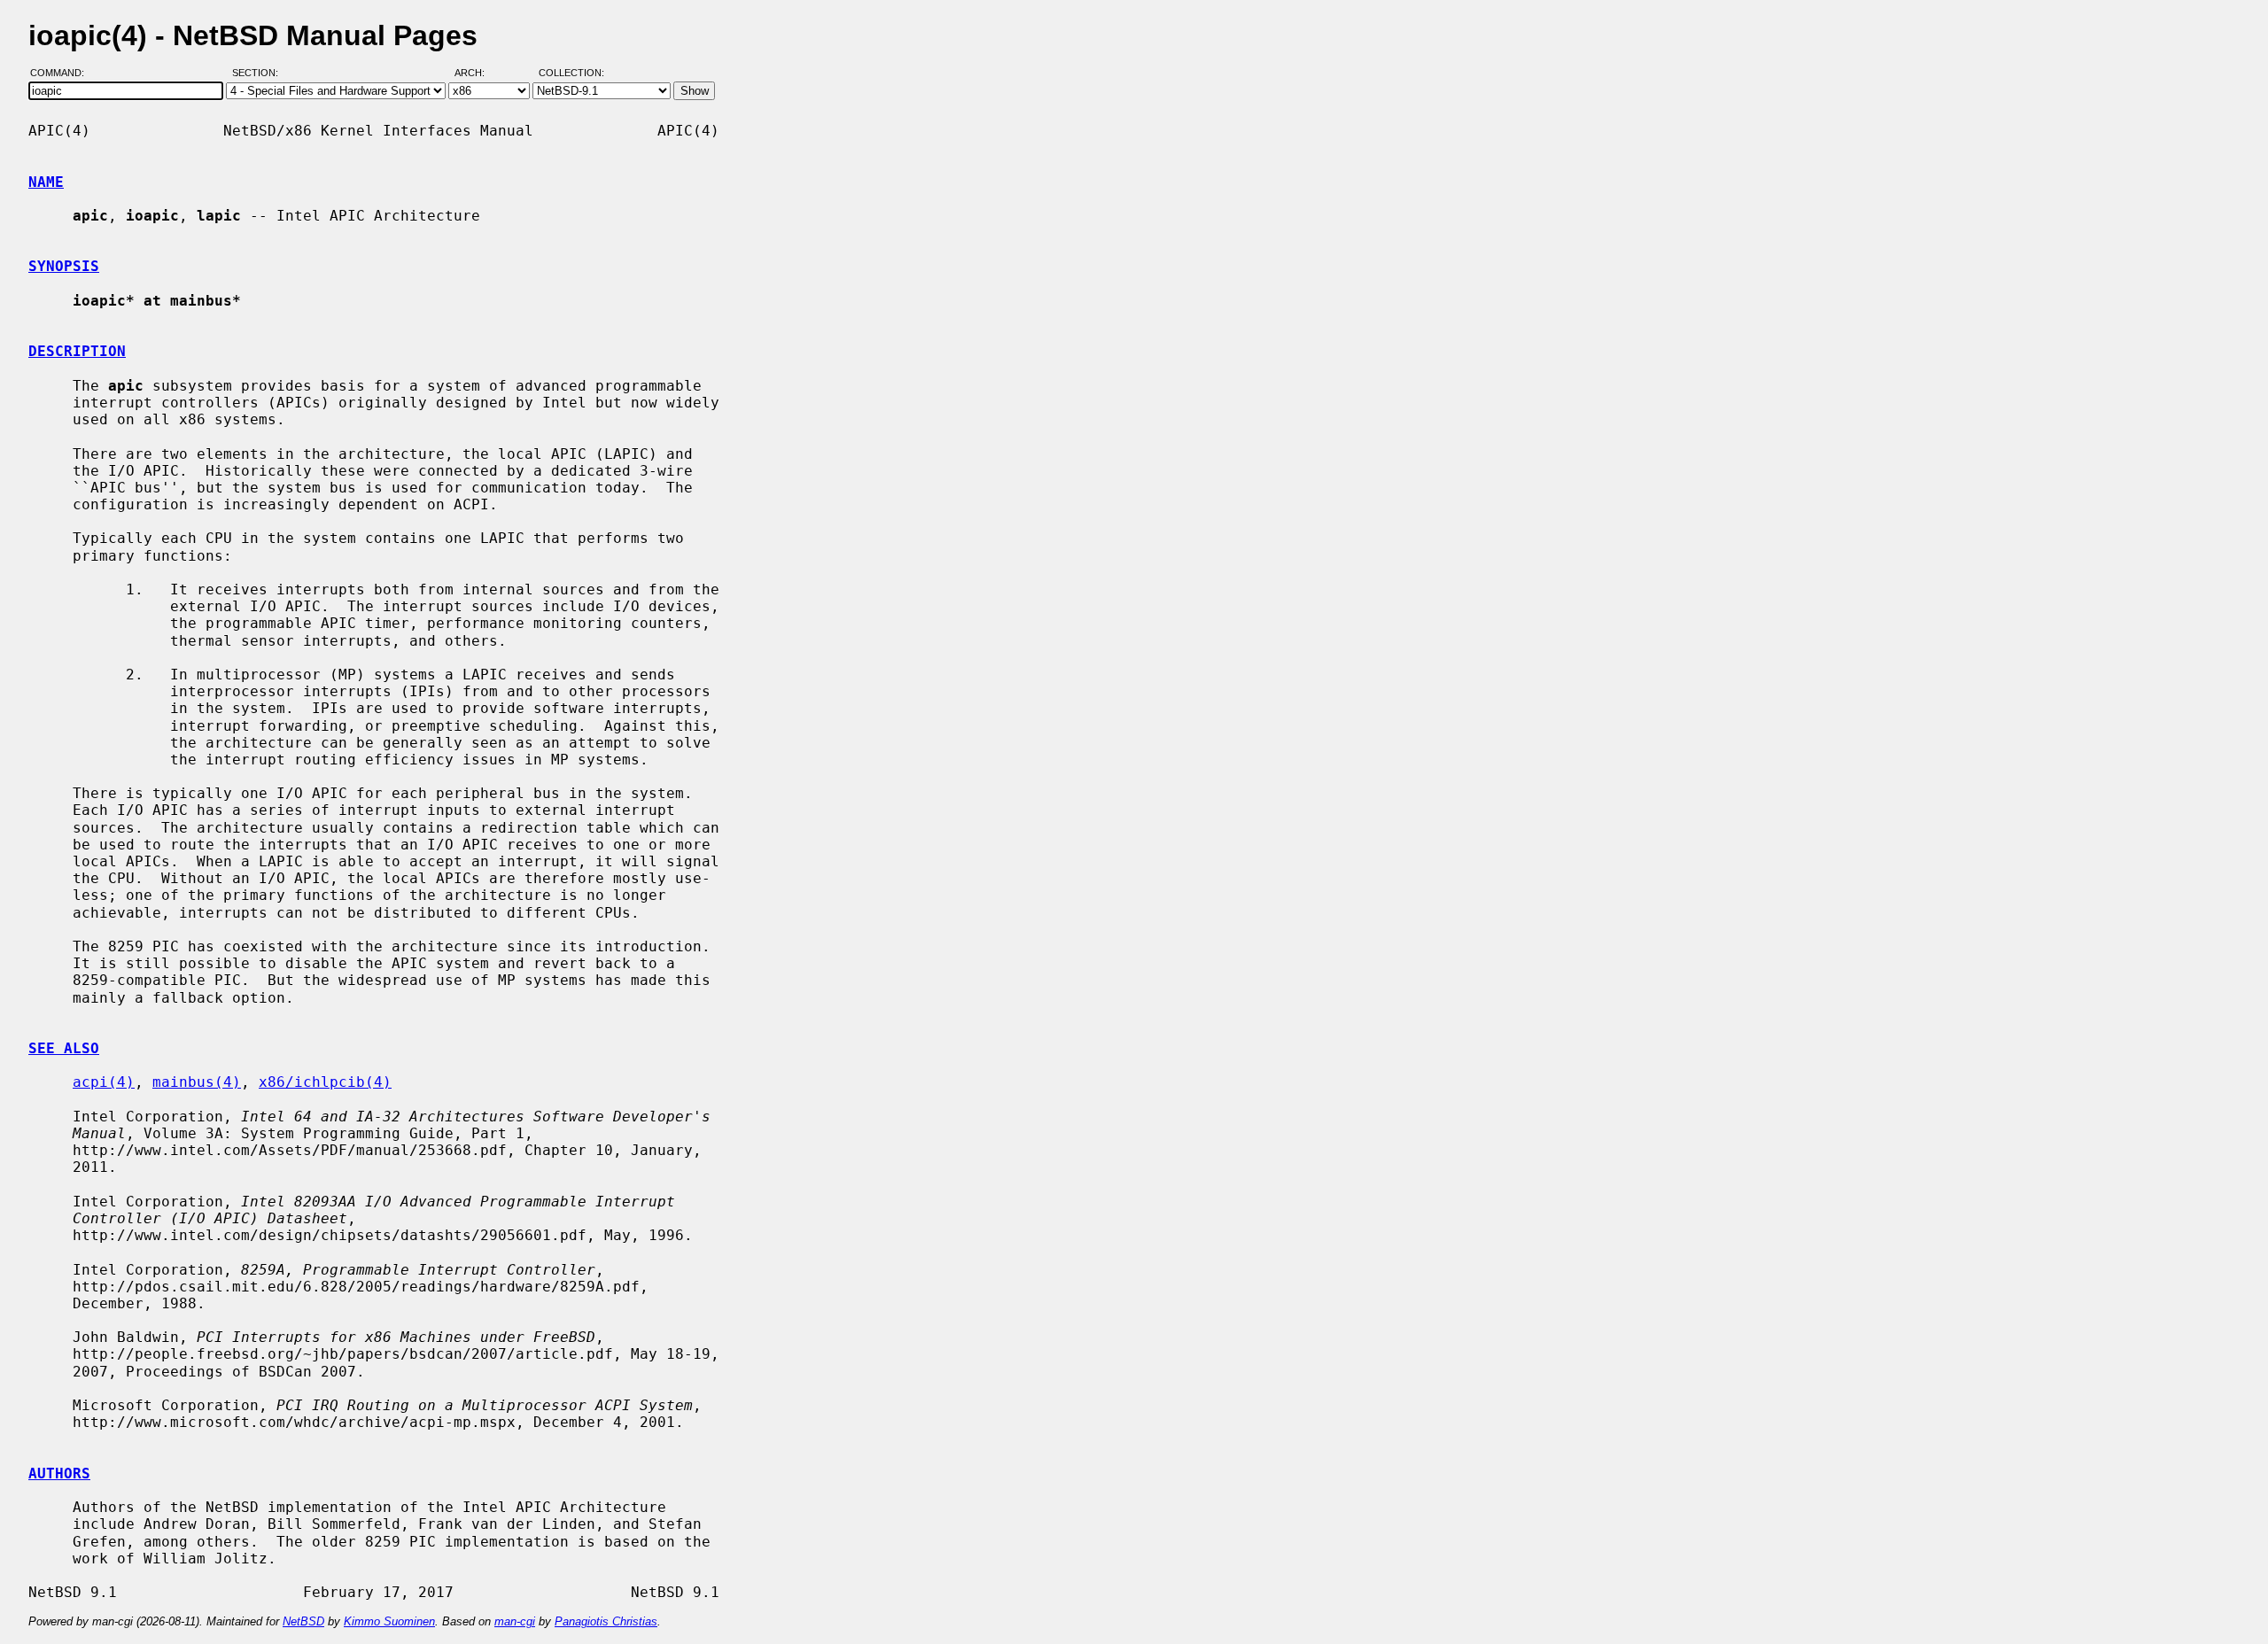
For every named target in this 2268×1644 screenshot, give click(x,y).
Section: (259, 74)
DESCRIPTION (77, 351)
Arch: (478, 74)
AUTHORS (59, 1473)
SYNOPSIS (64, 266)
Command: (62, 74)
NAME (46, 182)
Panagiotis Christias (606, 1621)
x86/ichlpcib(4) (325, 1082)
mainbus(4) (197, 1082)
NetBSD (303, 1621)
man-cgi (515, 1621)
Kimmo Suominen (389, 1621)
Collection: (571, 74)
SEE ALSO (64, 1048)
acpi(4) (104, 1082)
